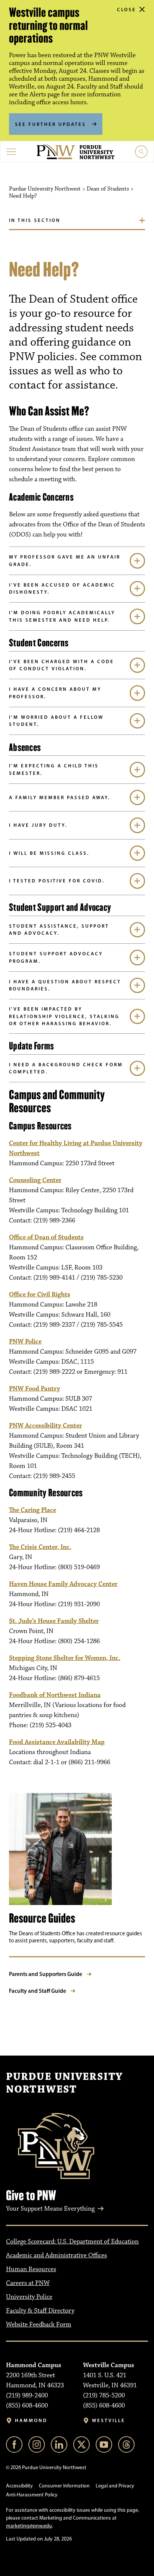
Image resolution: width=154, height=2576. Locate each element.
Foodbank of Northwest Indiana (55, 1695)
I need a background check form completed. (66, 1068)
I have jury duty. (38, 825)
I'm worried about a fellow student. (56, 721)
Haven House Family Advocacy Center (63, 1584)
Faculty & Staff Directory (40, 2311)
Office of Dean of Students (46, 1237)
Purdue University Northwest (64, 2083)
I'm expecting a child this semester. (54, 769)
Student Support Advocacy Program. (56, 957)
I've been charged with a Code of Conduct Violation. (61, 665)
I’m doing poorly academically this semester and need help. (62, 616)
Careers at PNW (28, 2283)
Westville (109, 2420)
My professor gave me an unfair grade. (65, 560)
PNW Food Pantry (35, 1389)
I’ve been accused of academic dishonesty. (62, 588)
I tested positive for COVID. (57, 881)
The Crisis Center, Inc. (40, 1547)
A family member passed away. (60, 797)
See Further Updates (50, 124)
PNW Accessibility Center (45, 1426)
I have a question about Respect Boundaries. (65, 985)
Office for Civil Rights (40, 1295)
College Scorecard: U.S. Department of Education (72, 2242)
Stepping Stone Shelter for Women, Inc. (65, 1658)
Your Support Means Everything (50, 2209)
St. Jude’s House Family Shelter (54, 1621)
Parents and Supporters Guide (46, 1974)
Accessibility (19, 2486)
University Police (29, 2297)
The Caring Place (33, 1510)
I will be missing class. (49, 853)
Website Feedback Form (39, 2325)
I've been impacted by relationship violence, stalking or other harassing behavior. (64, 1016)
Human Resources (31, 2269)
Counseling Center (35, 1180)
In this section (35, 220)
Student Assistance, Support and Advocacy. (59, 930)
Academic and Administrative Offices (56, 2255)
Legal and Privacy (115, 2486)
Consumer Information (64, 2486)
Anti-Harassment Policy (32, 2495)
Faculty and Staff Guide (38, 1991)
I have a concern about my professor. (55, 693)
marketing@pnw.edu (29, 2526)
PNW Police (25, 1342)
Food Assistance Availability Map (57, 1742)
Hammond (31, 2420)
